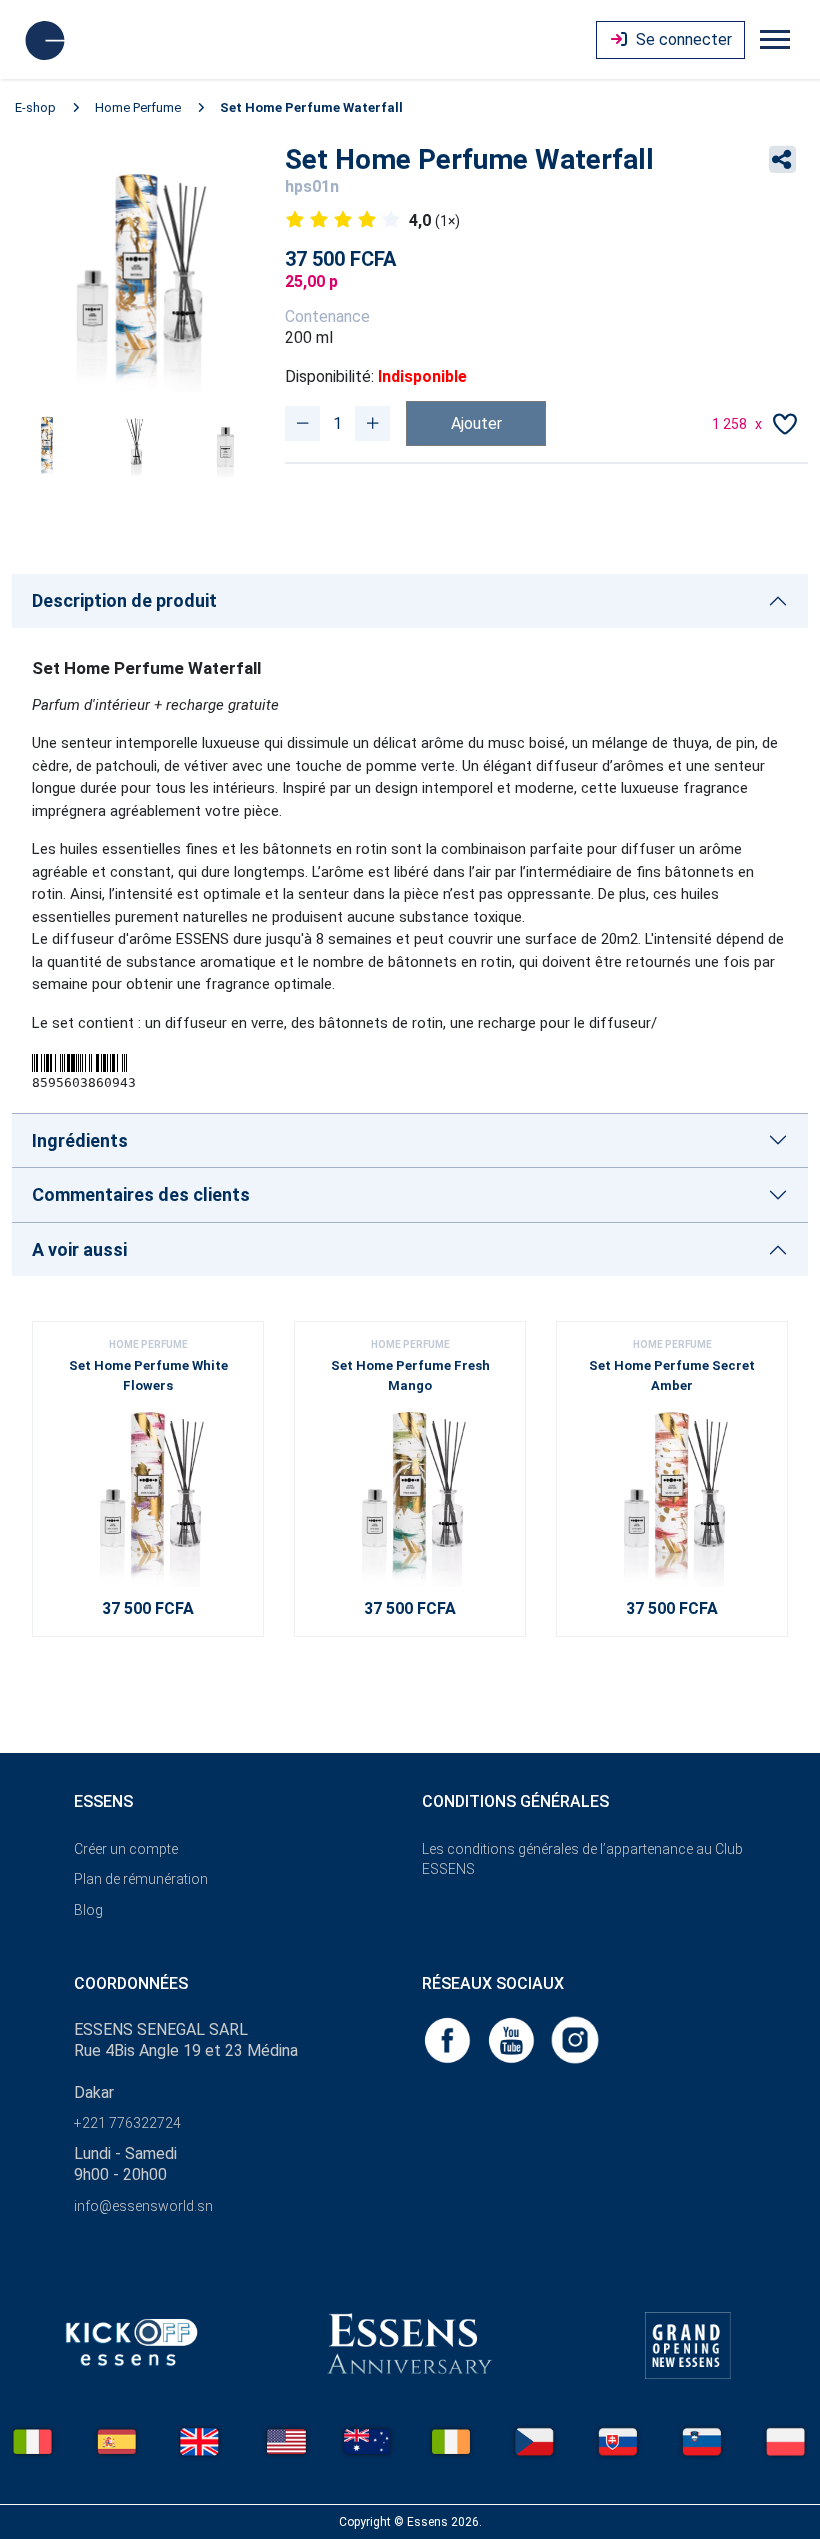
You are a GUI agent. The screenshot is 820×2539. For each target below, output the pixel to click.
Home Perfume (138, 107)
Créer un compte (126, 1849)
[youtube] (513, 2038)
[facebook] (449, 2038)
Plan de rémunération (141, 1879)
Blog (88, 1910)
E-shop (35, 107)
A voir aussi (79, 1249)
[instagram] (575, 2038)
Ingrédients (80, 1140)
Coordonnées (131, 1983)
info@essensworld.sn (143, 2206)
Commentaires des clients (141, 1194)
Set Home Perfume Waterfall (311, 107)
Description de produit (124, 600)
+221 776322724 (127, 2123)
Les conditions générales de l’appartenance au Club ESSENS (582, 1859)
